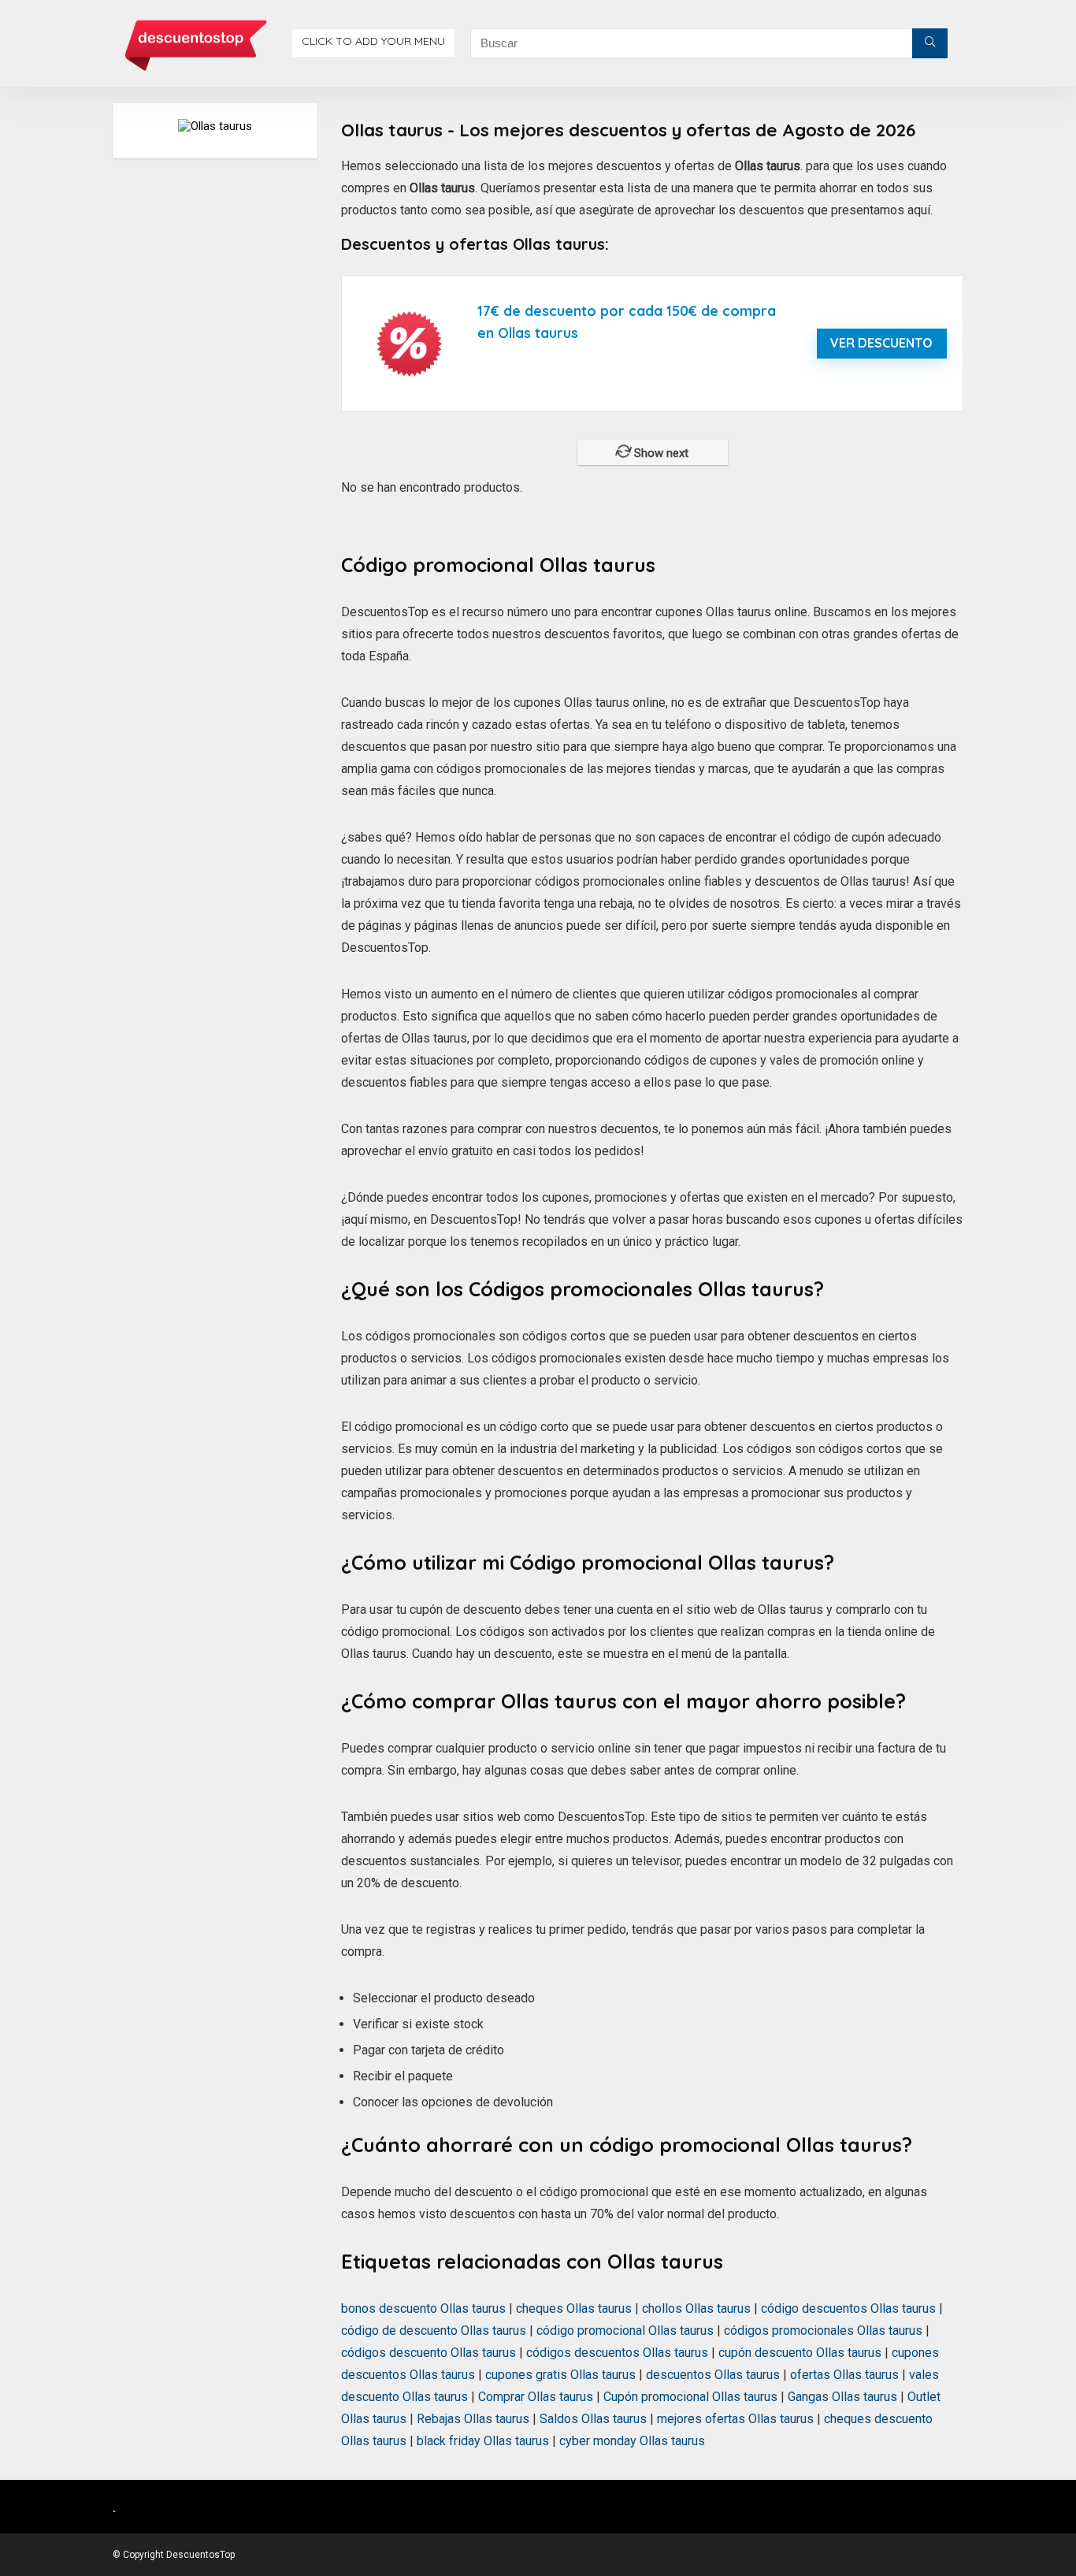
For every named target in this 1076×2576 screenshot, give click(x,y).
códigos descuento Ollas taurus (429, 2353)
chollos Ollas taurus (696, 2308)
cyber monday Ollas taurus (632, 2441)
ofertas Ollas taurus (844, 2375)
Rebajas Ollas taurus (473, 2419)
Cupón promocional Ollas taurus (690, 2397)
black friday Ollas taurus (483, 2441)
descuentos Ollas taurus (713, 2375)
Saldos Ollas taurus (593, 2419)
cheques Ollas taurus (574, 2308)
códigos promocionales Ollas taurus (823, 2331)
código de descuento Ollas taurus (434, 2331)
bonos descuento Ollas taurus (423, 2308)
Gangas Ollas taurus (842, 2397)
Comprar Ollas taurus (536, 2397)
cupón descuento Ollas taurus (800, 2353)
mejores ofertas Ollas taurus (735, 2419)
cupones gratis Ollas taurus (560, 2375)
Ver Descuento (881, 343)
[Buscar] (930, 43)
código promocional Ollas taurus (625, 2331)
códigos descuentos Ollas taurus (617, 2353)
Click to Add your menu (373, 41)
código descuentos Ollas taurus (848, 2308)
